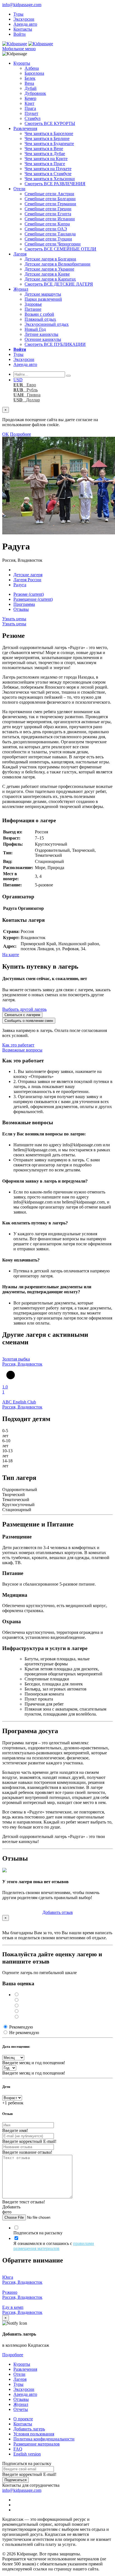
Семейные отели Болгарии (50, 199)
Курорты (22, 63)
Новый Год (35, 329)
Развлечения (25, 128)
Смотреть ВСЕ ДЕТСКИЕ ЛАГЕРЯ (59, 284)
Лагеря (20, 254)
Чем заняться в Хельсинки (50, 179)
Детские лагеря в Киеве (47, 274)
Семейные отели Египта (48, 214)
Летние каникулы (41, 334)
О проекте (23, 2419)
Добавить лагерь (29, 2429)
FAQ (18, 2449)
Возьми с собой (39, 314)
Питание (33, 309)
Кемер (30, 98)
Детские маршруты (43, 294)
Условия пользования (34, 2434)
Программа (24, 604)
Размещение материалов (37, 2444)
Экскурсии (24, 19)
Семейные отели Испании (50, 219)
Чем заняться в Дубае (45, 154)
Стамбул (33, 118)
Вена (29, 83)
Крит (29, 103)
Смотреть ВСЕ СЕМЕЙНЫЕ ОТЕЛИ (60, 249)
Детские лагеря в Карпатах (50, 279)
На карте (11, 955)
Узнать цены (14, 619)
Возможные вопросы (22, 1050)
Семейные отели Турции (48, 239)
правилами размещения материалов (54, 2246)
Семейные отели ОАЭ (46, 229)
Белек (30, 78)
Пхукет (31, 113)
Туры (18, 14)
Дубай (31, 88)
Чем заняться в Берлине (47, 138)
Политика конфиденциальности (44, 2439)
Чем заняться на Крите (46, 159)
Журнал (21, 289)
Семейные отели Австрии (49, 194)
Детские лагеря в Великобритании (57, 264)
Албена (32, 68)
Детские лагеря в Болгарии (50, 259)
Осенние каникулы (43, 339)
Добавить (58, 1912)
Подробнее (21, 434)
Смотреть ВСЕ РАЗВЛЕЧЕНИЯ (55, 184)
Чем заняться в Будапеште (49, 143)
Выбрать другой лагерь (24, 1009)
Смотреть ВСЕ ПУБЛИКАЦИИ (55, 344)
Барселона (34, 73)
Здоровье (33, 304)
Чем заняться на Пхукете (48, 169)
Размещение (33, 599)
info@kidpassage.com (22, 5)
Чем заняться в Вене (44, 149)
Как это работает (18, 1045)
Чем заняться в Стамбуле (48, 174)
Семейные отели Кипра (47, 224)
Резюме (29, 594)
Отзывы (21, 609)
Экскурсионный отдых (47, 324)
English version (27, 2454)
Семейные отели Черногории (53, 244)
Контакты (23, 29)
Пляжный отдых (40, 319)
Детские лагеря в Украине (49, 269)
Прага (30, 108)
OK (6, 434)
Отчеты (21, 2409)
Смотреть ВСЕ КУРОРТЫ (50, 123)
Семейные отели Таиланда (50, 234)
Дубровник (35, 93)
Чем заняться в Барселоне (49, 133)
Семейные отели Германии (50, 204)
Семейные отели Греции (48, 209)
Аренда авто (25, 24)
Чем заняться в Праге (45, 164)
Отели (19, 189)
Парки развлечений (43, 299)
